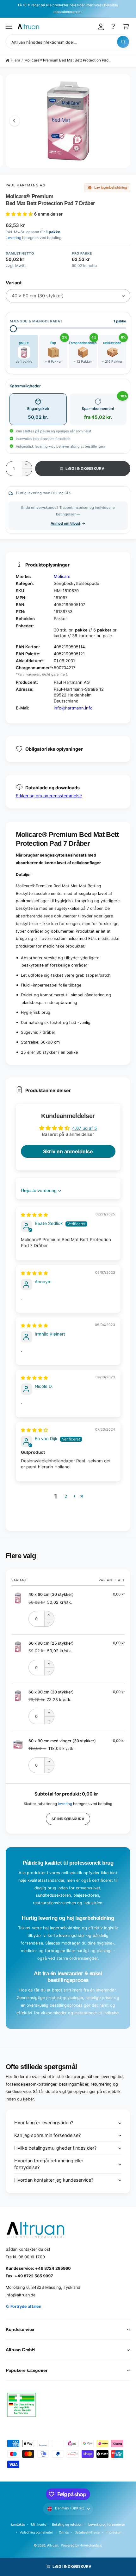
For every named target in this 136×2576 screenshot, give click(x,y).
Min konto (39, 2524)
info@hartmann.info (73, 708)
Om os (64, 2532)
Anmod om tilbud (65, 523)
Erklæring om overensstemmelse (49, 796)
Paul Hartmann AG (26, 185)
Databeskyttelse (87, 2532)
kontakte (18, 2524)
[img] (34, 1215)
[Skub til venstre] (15, 121)
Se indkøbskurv (68, 1819)
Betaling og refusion (67, 2524)
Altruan (53, 2545)
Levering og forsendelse (107, 2524)
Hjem (15, 60)
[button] (9, 27)
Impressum (114, 2532)
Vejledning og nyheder (36, 2532)
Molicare (62, 576)
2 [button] (66, 1496)
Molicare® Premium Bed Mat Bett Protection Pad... (68, 60)
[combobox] (68, 42)
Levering (13, 238)
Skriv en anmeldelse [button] (68, 1151)
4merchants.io (91, 2545)
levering (65, 1804)
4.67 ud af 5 (84, 1128)
